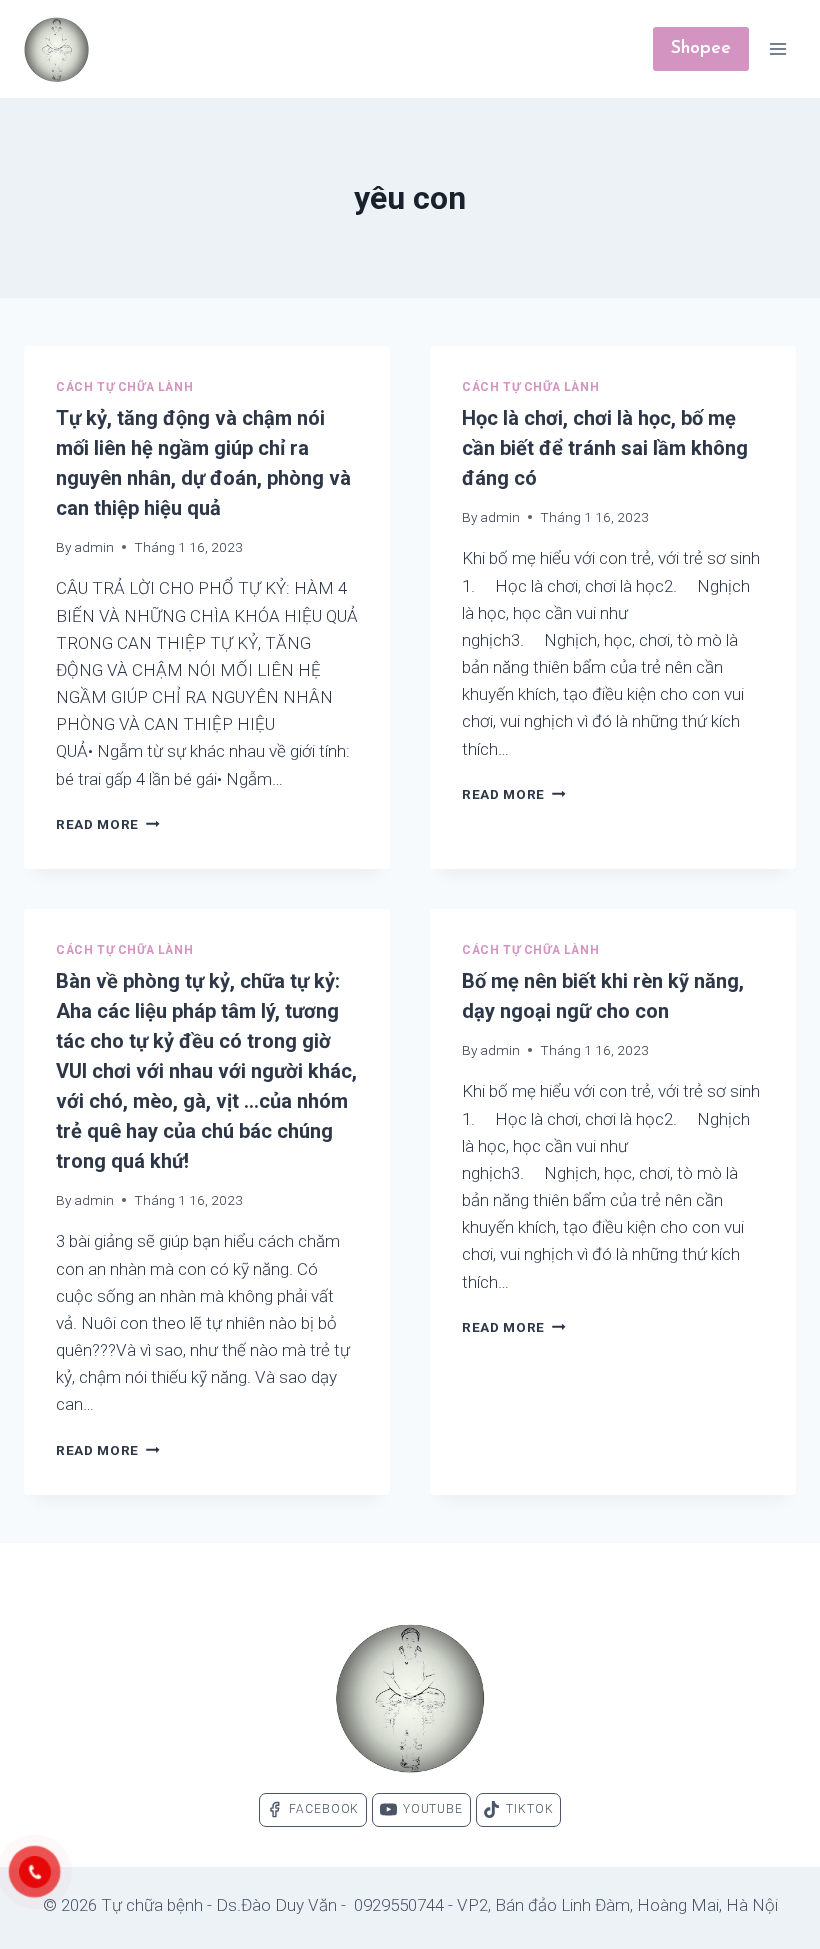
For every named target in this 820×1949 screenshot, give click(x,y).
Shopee (701, 49)
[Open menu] (777, 48)
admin (94, 547)
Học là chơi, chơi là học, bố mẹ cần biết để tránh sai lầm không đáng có (605, 448)
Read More (108, 824)
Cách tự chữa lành (124, 387)
